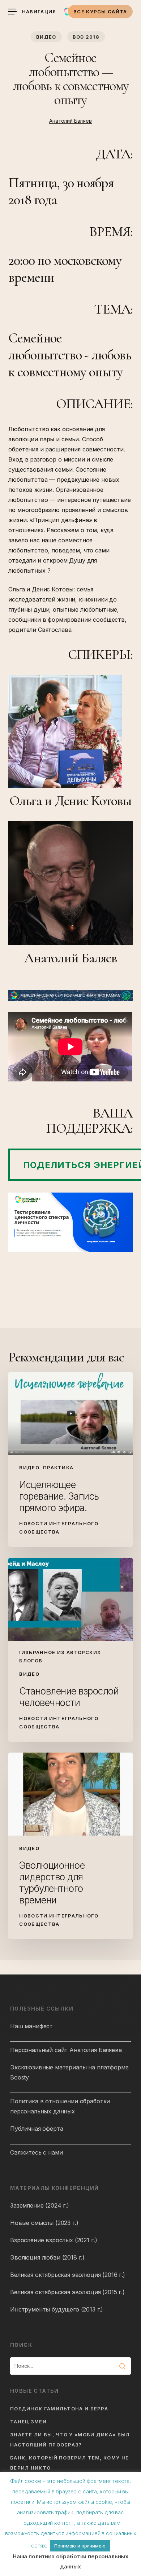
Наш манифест (31, 2026)
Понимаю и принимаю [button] (80, 2546)
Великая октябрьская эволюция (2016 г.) (68, 2275)
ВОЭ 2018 (86, 37)
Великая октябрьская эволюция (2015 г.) (67, 2292)
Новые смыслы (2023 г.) (44, 2223)
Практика (58, 1468)
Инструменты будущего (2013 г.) (57, 2309)
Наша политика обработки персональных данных (70, 2561)
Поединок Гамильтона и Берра (59, 2409)
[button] (32, 12)
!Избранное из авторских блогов (60, 1656)
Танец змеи (28, 2422)
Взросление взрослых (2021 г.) (54, 2240)
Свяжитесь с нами (36, 2152)
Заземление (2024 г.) (40, 2205)
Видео (46, 37)
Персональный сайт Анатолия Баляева (66, 2050)
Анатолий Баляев (70, 121)
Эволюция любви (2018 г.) (47, 2257)
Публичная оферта (37, 2129)
